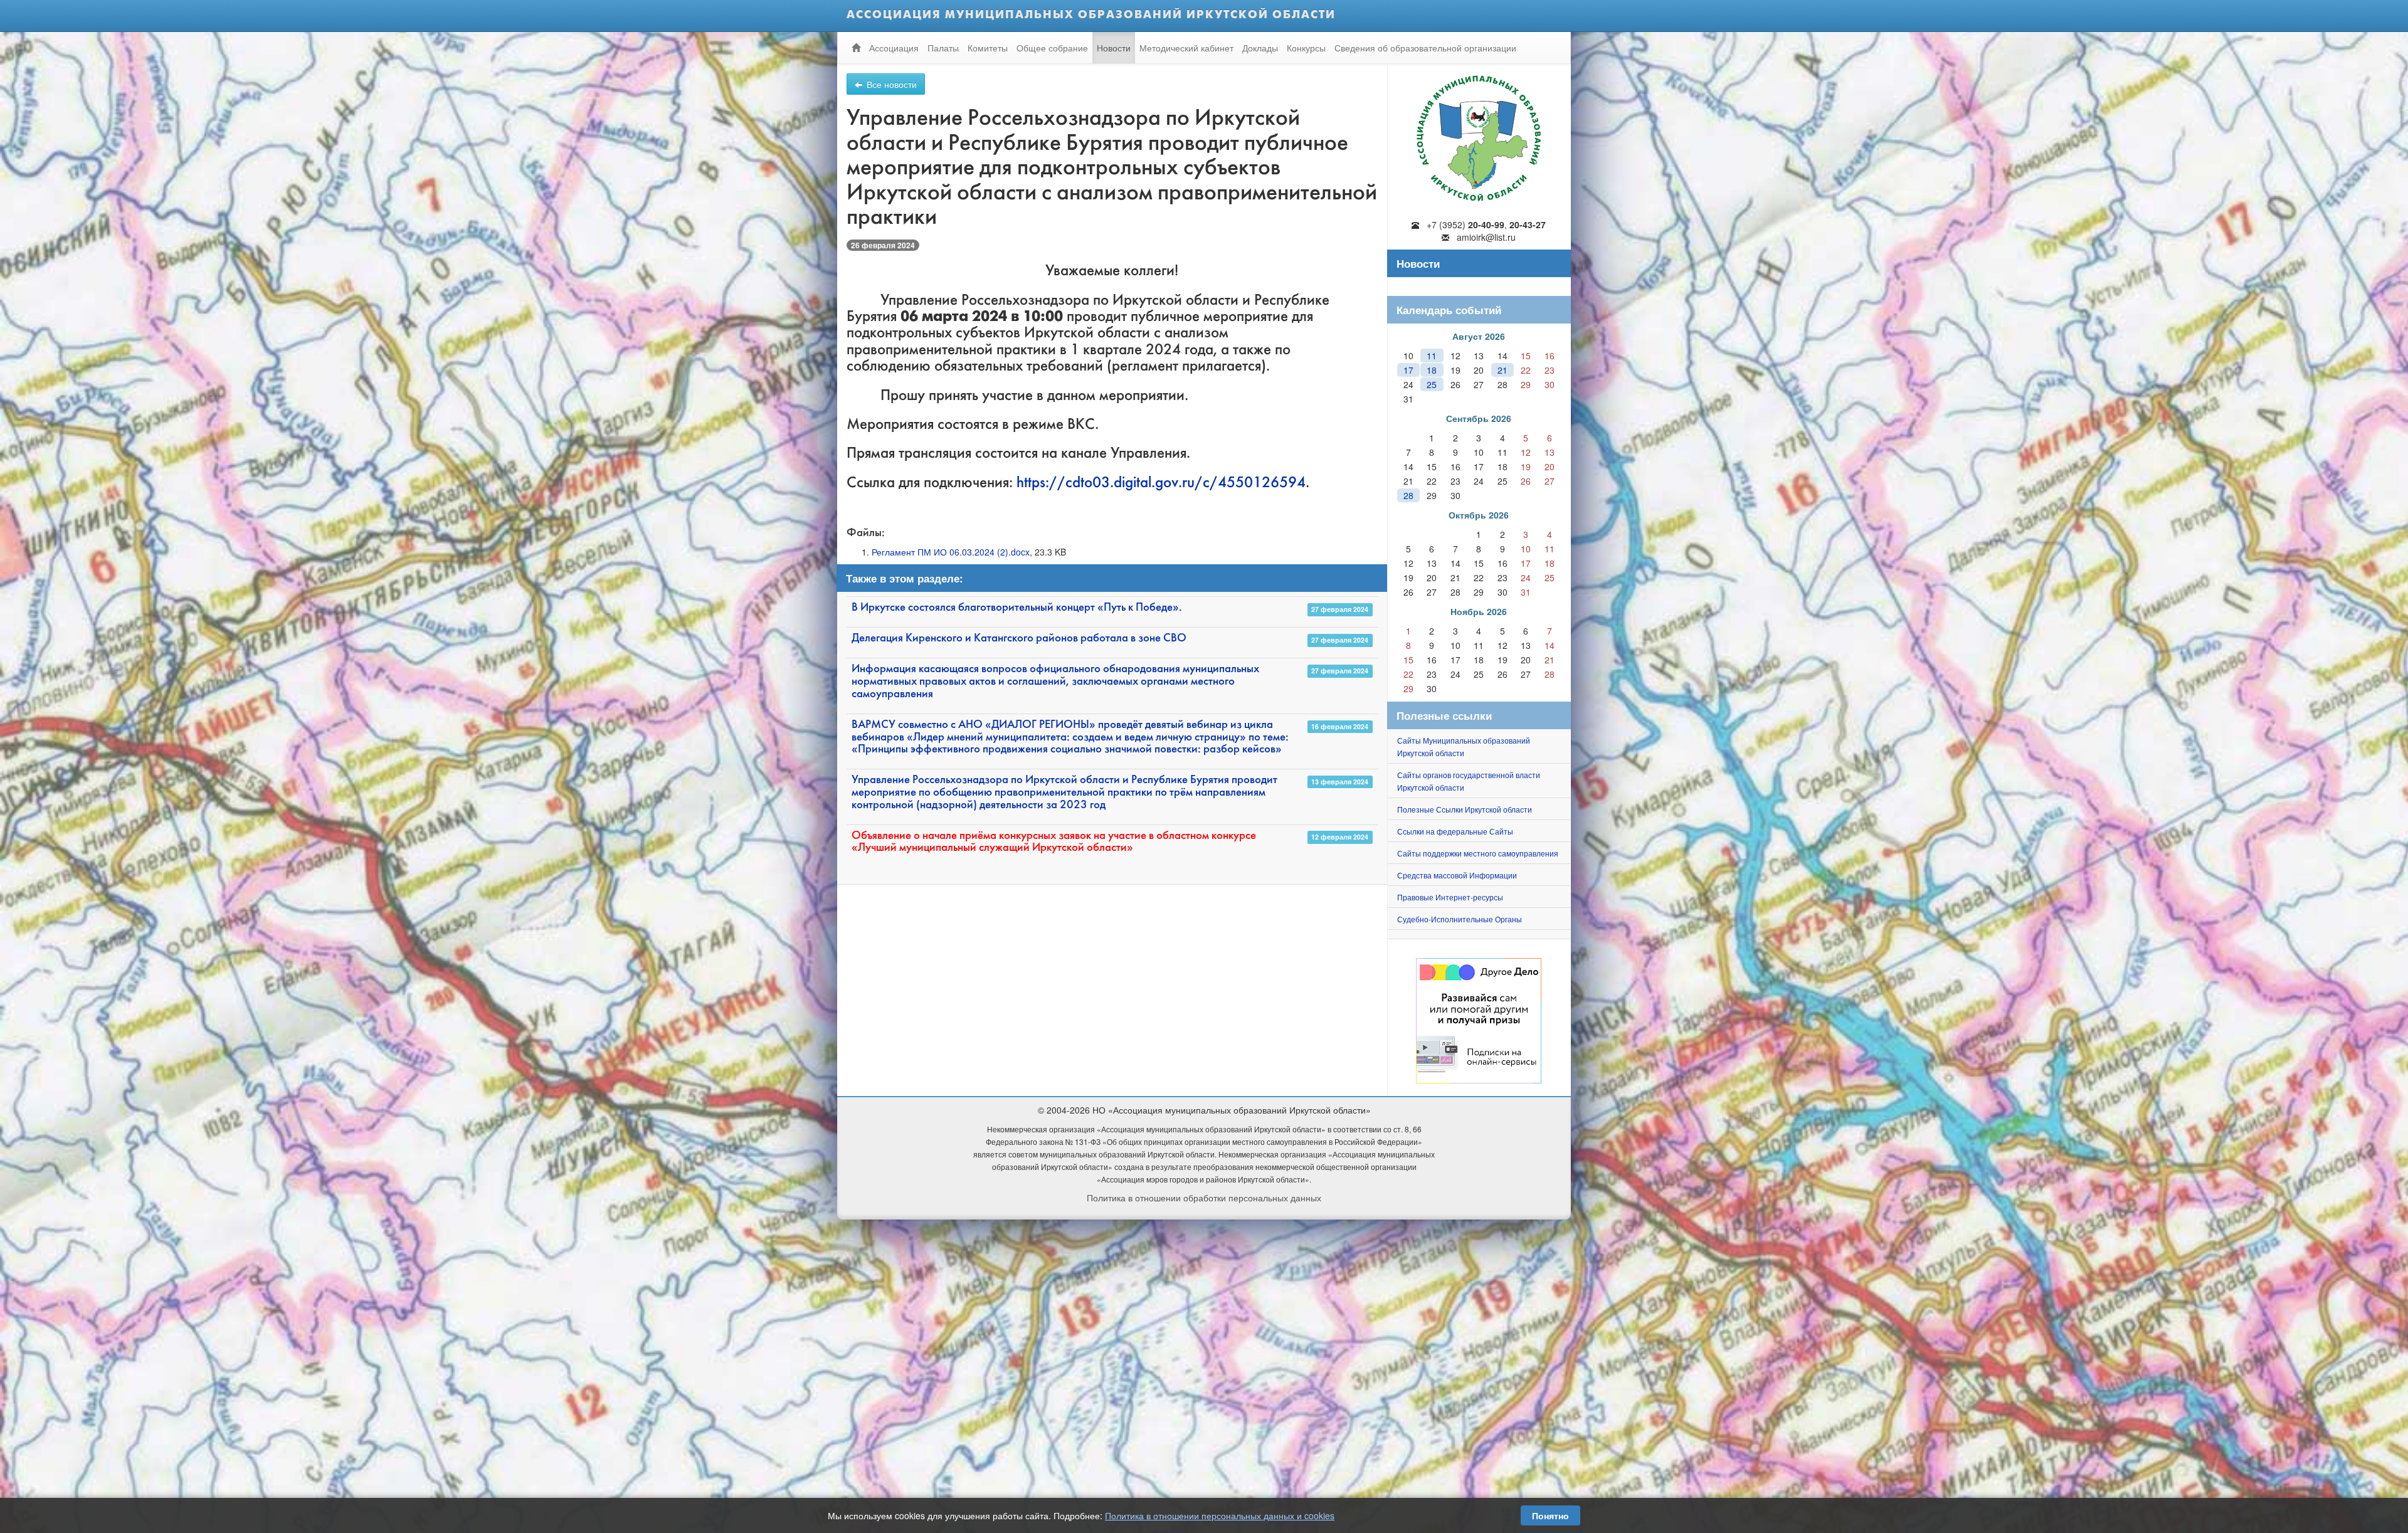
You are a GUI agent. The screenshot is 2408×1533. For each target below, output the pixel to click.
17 (1408, 370)
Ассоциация (894, 48)
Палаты (943, 48)
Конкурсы (1306, 48)
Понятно (1550, 1515)
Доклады (1260, 48)
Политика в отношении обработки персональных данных (1204, 1198)
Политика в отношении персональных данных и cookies (1220, 1515)
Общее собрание (1052, 48)
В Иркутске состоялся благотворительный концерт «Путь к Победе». (1017, 608)
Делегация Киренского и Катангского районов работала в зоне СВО (1019, 639)
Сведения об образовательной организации (1425, 48)
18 (1432, 370)
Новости (1114, 48)
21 (1502, 370)
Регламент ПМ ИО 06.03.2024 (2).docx (951, 552)
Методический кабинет (1186, 48)
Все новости (890, 84)
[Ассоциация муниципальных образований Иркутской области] (1479, 135)
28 (1408, 495)
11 (1432, 356)
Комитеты (988, 48)
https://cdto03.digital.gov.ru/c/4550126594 (1161, 483)
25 (1432, 384)
